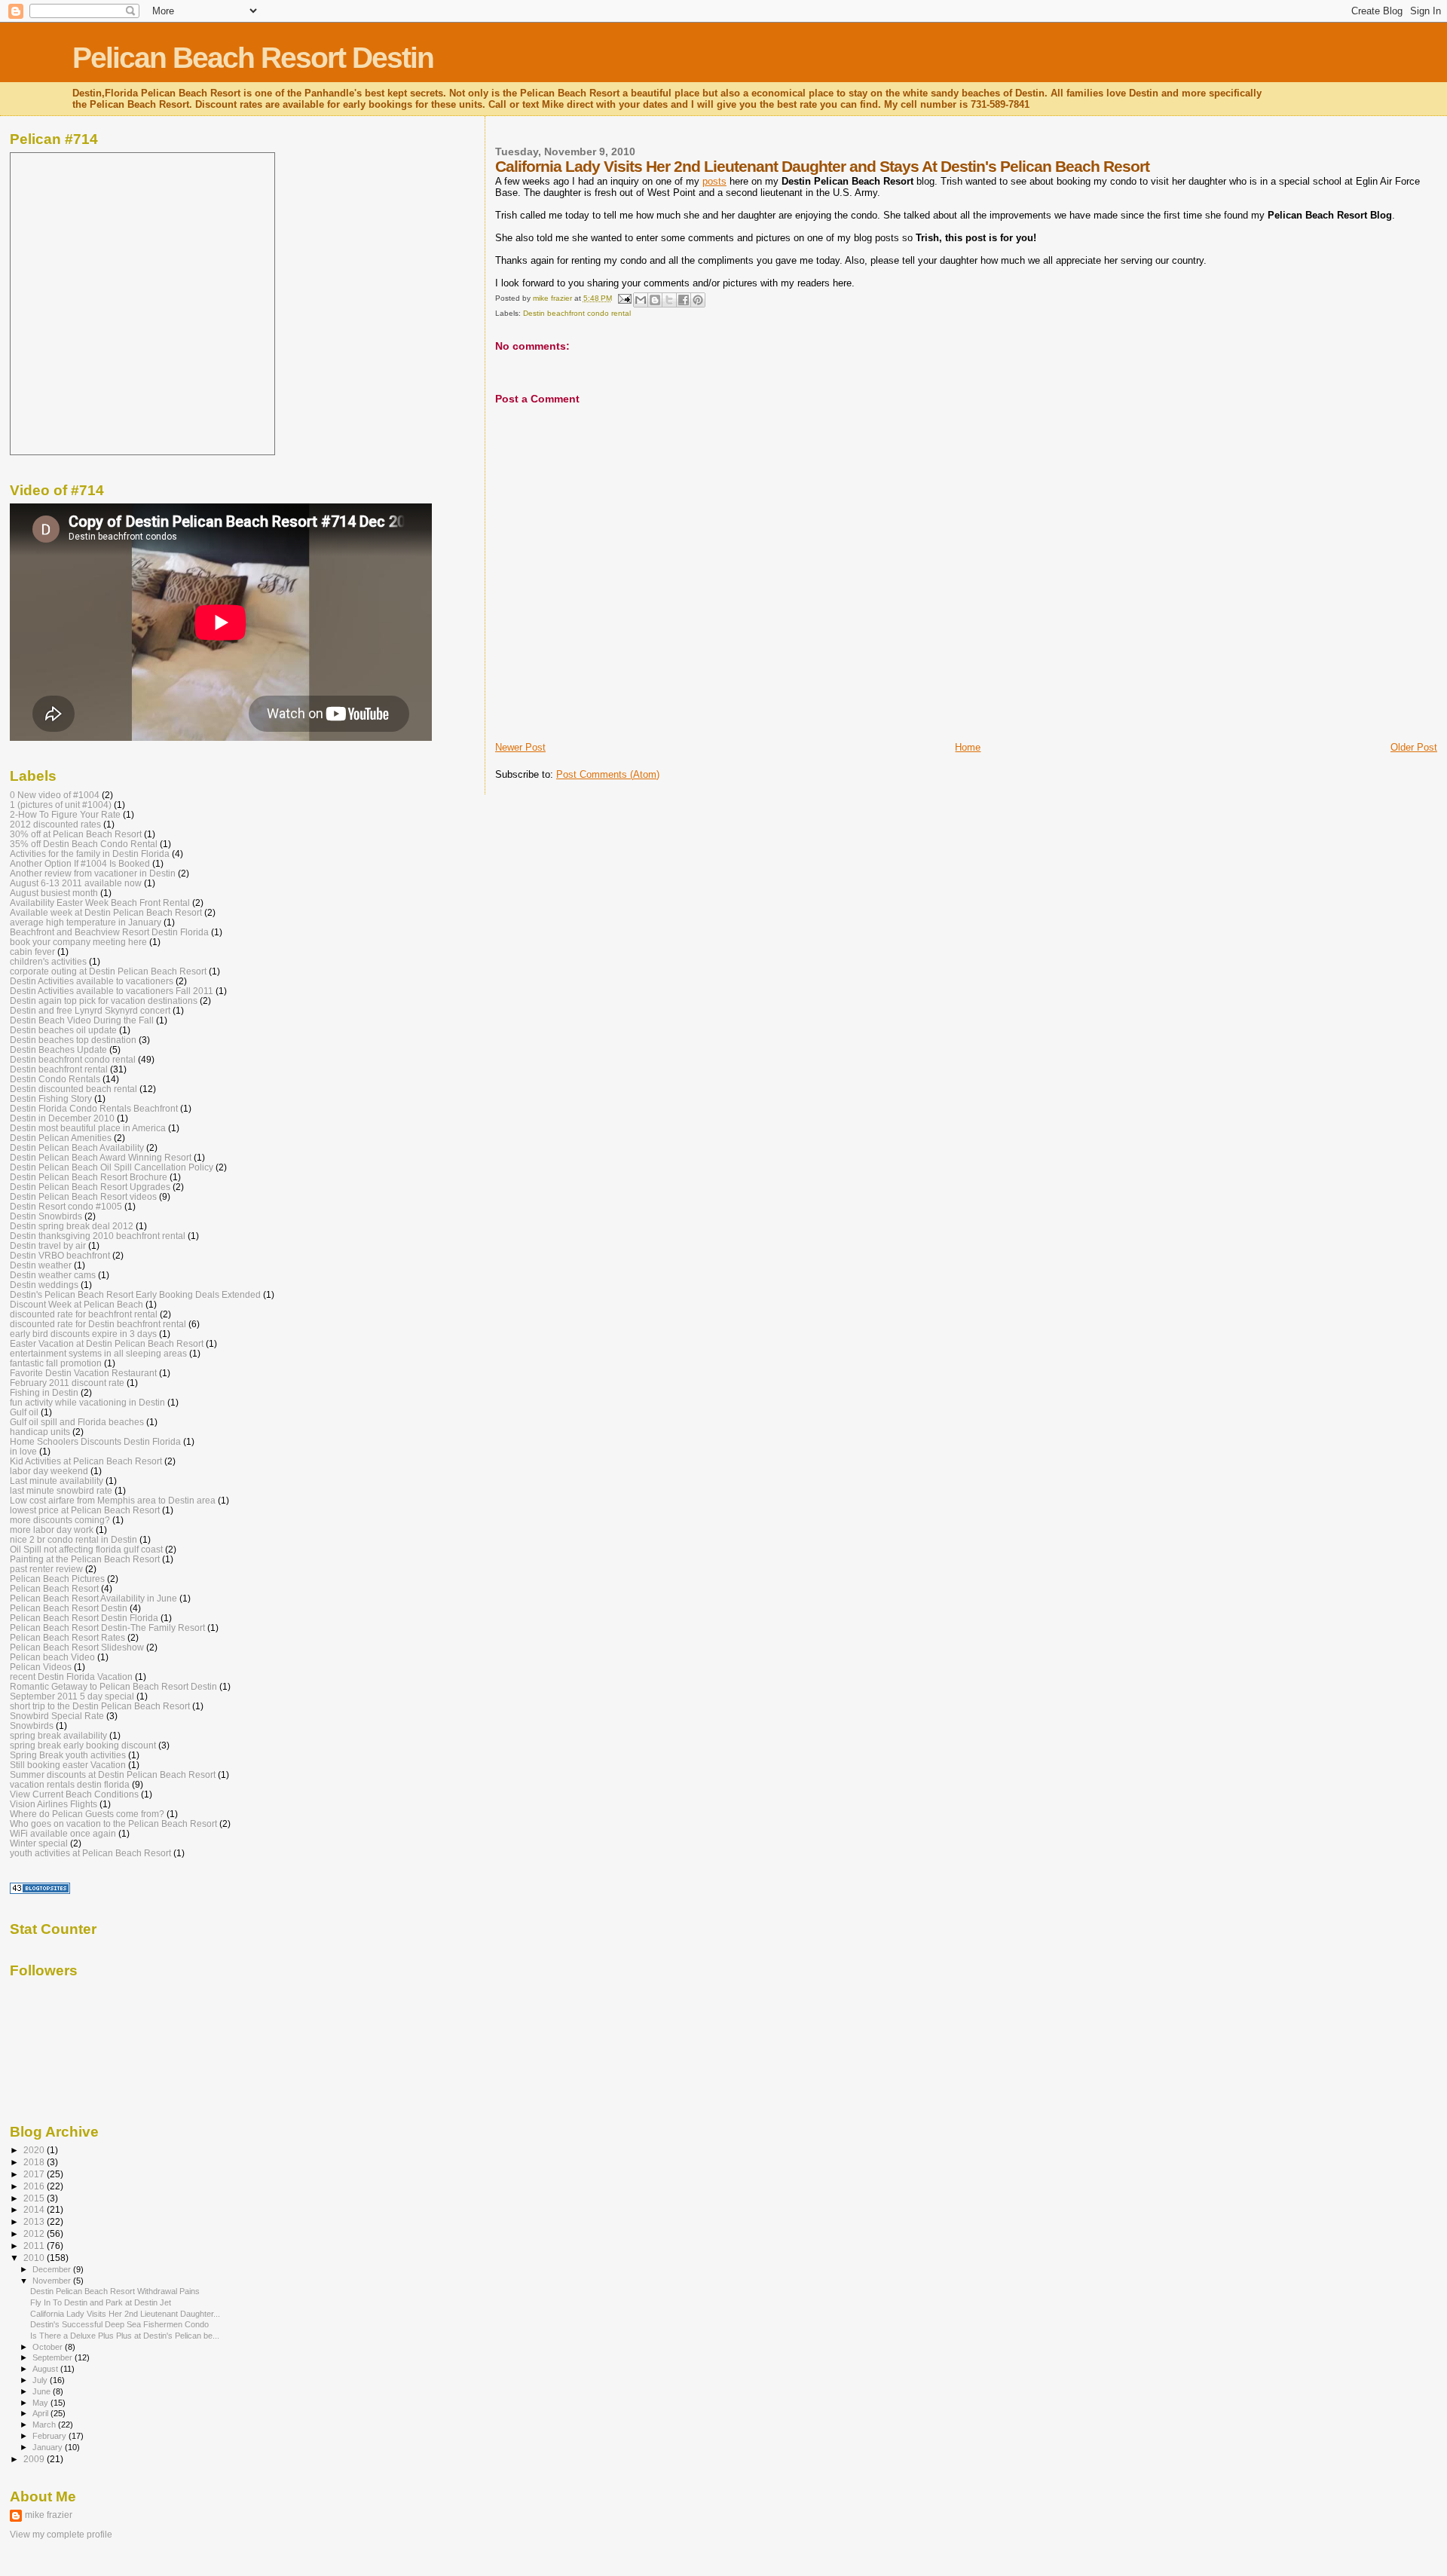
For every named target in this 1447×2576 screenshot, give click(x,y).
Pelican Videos (41, 1667)
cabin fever (32, 951)
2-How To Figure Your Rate (65, 814)
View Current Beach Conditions (74, 1794)
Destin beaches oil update (63, 1030)
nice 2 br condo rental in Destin (73, 1539)
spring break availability (58, 1735)
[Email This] (641, 300)
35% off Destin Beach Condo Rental (84, 844)
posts (714, 181)
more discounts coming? (60, 1520)
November (53, 2281)
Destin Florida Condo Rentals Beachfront (94, 1108)
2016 (35, 2186)
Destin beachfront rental (59, 1069)
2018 (35, 2162)
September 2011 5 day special (72, 1696)
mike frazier (49, 2515)
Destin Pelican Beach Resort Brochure (89, 1177)
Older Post (1414, 747)
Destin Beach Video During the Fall (82, 1020)
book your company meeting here (78, 942)
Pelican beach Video (52, 1657)
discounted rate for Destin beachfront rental (98, 1324)
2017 (35, 2174)
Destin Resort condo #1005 (66, 1206)
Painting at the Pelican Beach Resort (85, 1559)
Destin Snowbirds (46, 1216)
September (54, 2357)
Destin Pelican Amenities (61, 1138)
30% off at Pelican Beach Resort (76, 834)
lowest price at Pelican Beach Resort (85, 1510)
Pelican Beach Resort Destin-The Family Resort (107, 1628)
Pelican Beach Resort (54, 1588)
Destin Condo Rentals (55, 1079)
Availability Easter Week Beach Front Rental (100, 903)
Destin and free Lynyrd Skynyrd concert (90, 1010)
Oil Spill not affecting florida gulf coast (86, 1549)
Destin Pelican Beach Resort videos (83, 1196)
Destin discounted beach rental (73, 1089)
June (43, 2391)
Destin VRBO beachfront (60, 1255)
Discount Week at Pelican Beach (76, 1304)
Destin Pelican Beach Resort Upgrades (90, 1187)
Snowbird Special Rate (57, 1716)
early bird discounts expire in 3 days (83, 1334)
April (41, 2413)
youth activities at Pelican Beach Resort (90, 1853)
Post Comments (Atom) (608, 774)
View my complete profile (61, 2535)
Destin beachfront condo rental (577, 313)
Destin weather (41, 1265)
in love (23, 1451)
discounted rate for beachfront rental (84, 1314)
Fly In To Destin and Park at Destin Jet (101, 2302)
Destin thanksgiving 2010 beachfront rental (98, 1236)
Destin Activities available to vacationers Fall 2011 (112, 991)
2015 (35, 2198)
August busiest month (54, 893)
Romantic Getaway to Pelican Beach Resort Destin (113, 1686)
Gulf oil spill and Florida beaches (77, 1422)
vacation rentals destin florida (70, 1784)
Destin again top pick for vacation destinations (104, 1000)
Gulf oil (24, 1412)
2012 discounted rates (55, 824)
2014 (35, 2209)
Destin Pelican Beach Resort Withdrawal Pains (115, 2291)
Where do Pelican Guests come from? (87, 1814)
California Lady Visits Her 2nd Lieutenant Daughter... (125, 2314)
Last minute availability (57, 1481)
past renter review (46, 1569)
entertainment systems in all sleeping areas (98, 1353)
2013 (35, 2221)
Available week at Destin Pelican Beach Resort (106, 912)
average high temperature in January (86, 922)
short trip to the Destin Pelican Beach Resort (100, 1706)
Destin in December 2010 (62, 1118)
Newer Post (520, 747)
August (46, 2369)
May (41, 2403)
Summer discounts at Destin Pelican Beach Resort (113, 1774)
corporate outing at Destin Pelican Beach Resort (108, 971)
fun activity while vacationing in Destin (87, 1402)
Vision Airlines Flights (54, 1804)
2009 (35, 2459)
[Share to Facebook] (684, 300)
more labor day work (52, 1530)
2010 (35, 2258)
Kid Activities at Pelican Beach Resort (86, 1461)
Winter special (39, 1843)
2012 (35, 2233)
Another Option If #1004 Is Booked (80, 863)
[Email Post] (624, 298)
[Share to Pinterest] (698, 300)
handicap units (40, 1432)
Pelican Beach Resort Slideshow (77, 1647)
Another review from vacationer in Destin (93, 873)
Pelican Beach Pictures (57, 1579)
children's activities (48, 961)
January (49, 2447)
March (45, 2425)
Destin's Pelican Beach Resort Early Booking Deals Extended (135, 1294)
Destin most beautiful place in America (88, 1128)
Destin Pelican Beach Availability (77, 1147)
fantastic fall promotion (56, 1363)
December (53, 2269)
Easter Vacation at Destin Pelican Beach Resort (107, 1343)
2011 (35, 2246)
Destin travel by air (48, 1245)
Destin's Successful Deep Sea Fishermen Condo (119, 2324)
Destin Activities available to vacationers (92, 981)
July (41, 2380)
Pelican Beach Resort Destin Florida (84, 1618)
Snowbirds (32, 1725)
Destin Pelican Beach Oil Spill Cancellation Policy (112, 1167)
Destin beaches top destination (73, 1040)
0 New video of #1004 (55, 795)
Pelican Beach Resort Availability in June (93, 1598)
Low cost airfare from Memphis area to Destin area (113, 1500)
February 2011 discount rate (67, 1383)
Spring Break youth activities (68, 1755)
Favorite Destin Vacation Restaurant (83, 1373)
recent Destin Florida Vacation (71, 1677)
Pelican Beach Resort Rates (67, 1637)
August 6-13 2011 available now (76, 883)
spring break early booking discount (83, 1745)
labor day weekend (49, 1471)
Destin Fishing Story (51, 1098)
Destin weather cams (53, 1275)
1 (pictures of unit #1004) (61, 805)
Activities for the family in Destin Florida (90, 854)
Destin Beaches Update (58, 1049)
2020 (35, 2150)
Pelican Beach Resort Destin (253, 58)
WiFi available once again (63, 1833)
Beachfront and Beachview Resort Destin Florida (109, 932)
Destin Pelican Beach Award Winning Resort (101, 1157)
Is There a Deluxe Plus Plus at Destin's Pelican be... (125, 2336)
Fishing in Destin (44, 1392)
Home (968, 747)
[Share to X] (669, 300)
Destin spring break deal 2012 (72, 1226)
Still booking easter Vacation (68, 1765)
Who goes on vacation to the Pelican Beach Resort (113, 1823)
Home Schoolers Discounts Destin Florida (95, 1441)
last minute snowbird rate (61, 1490)
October (49, 2347)
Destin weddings (44, 1285)
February (50, 2436)
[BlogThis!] (655, 300)
